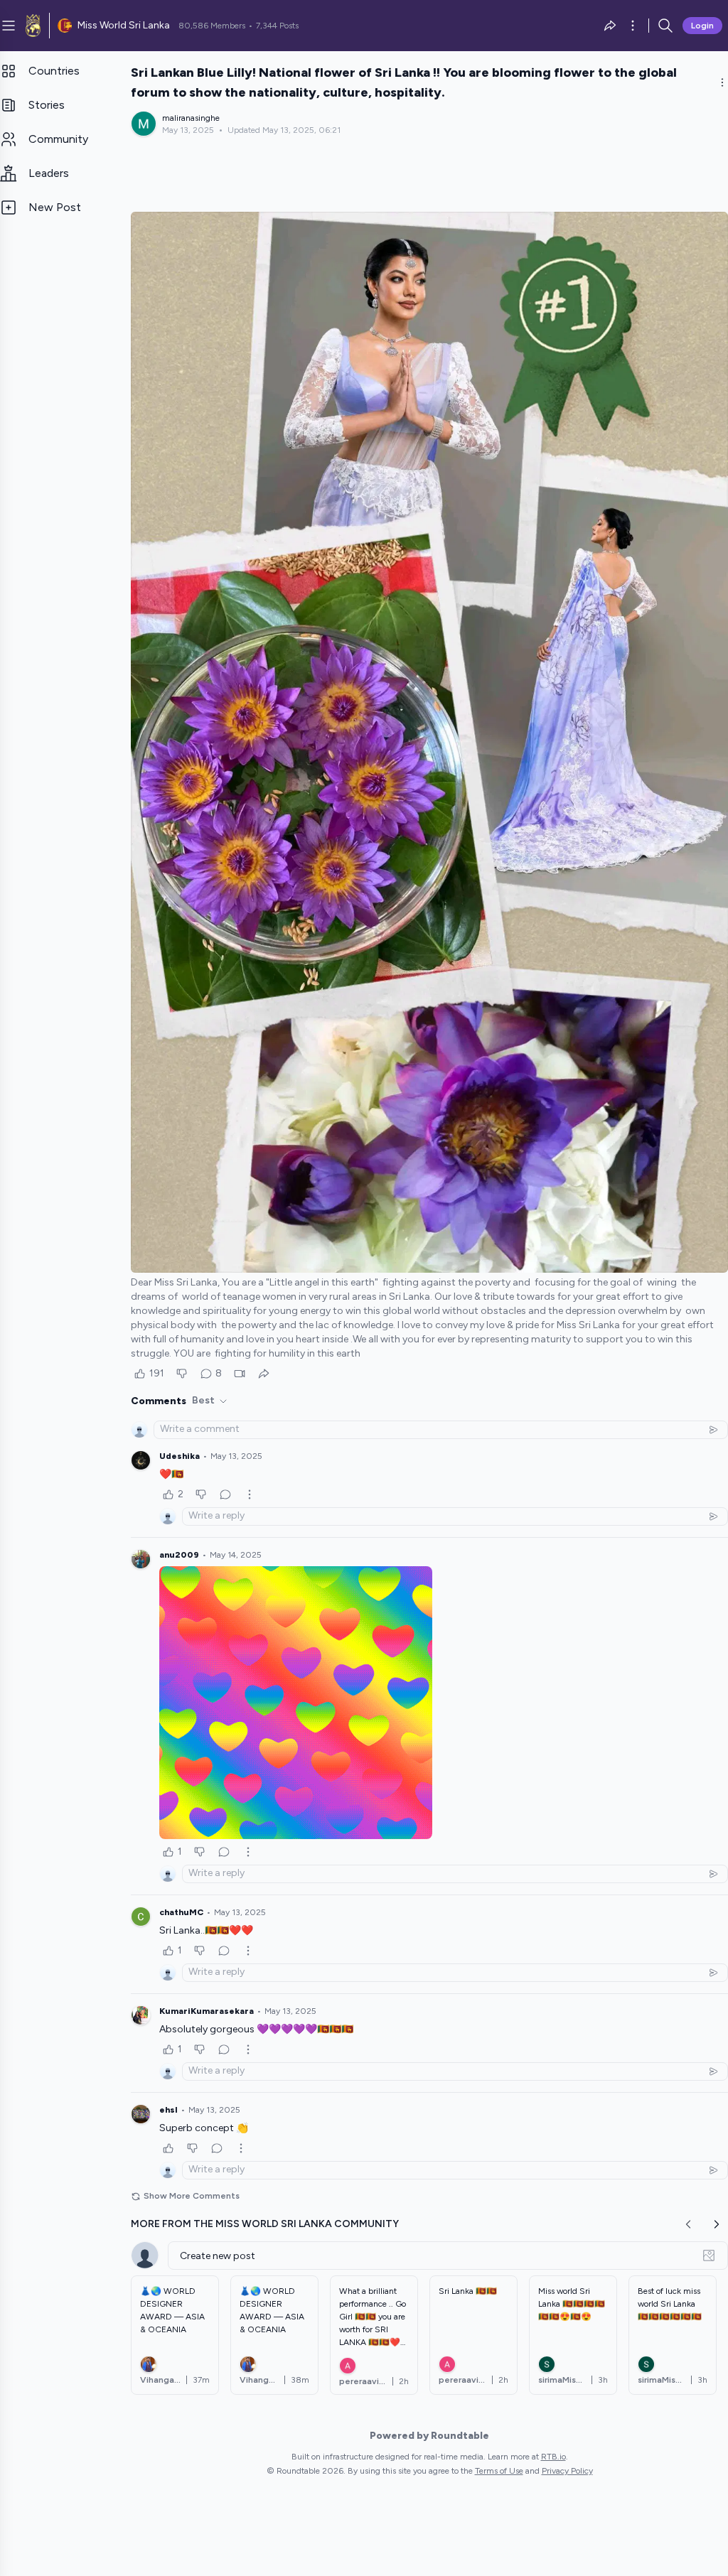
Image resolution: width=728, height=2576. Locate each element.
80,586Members (212, 26)
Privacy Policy (567, 2471)
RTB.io (553, 2457)
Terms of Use (499, 2471)
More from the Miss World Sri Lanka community (265, 2224)
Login (702, 26)
